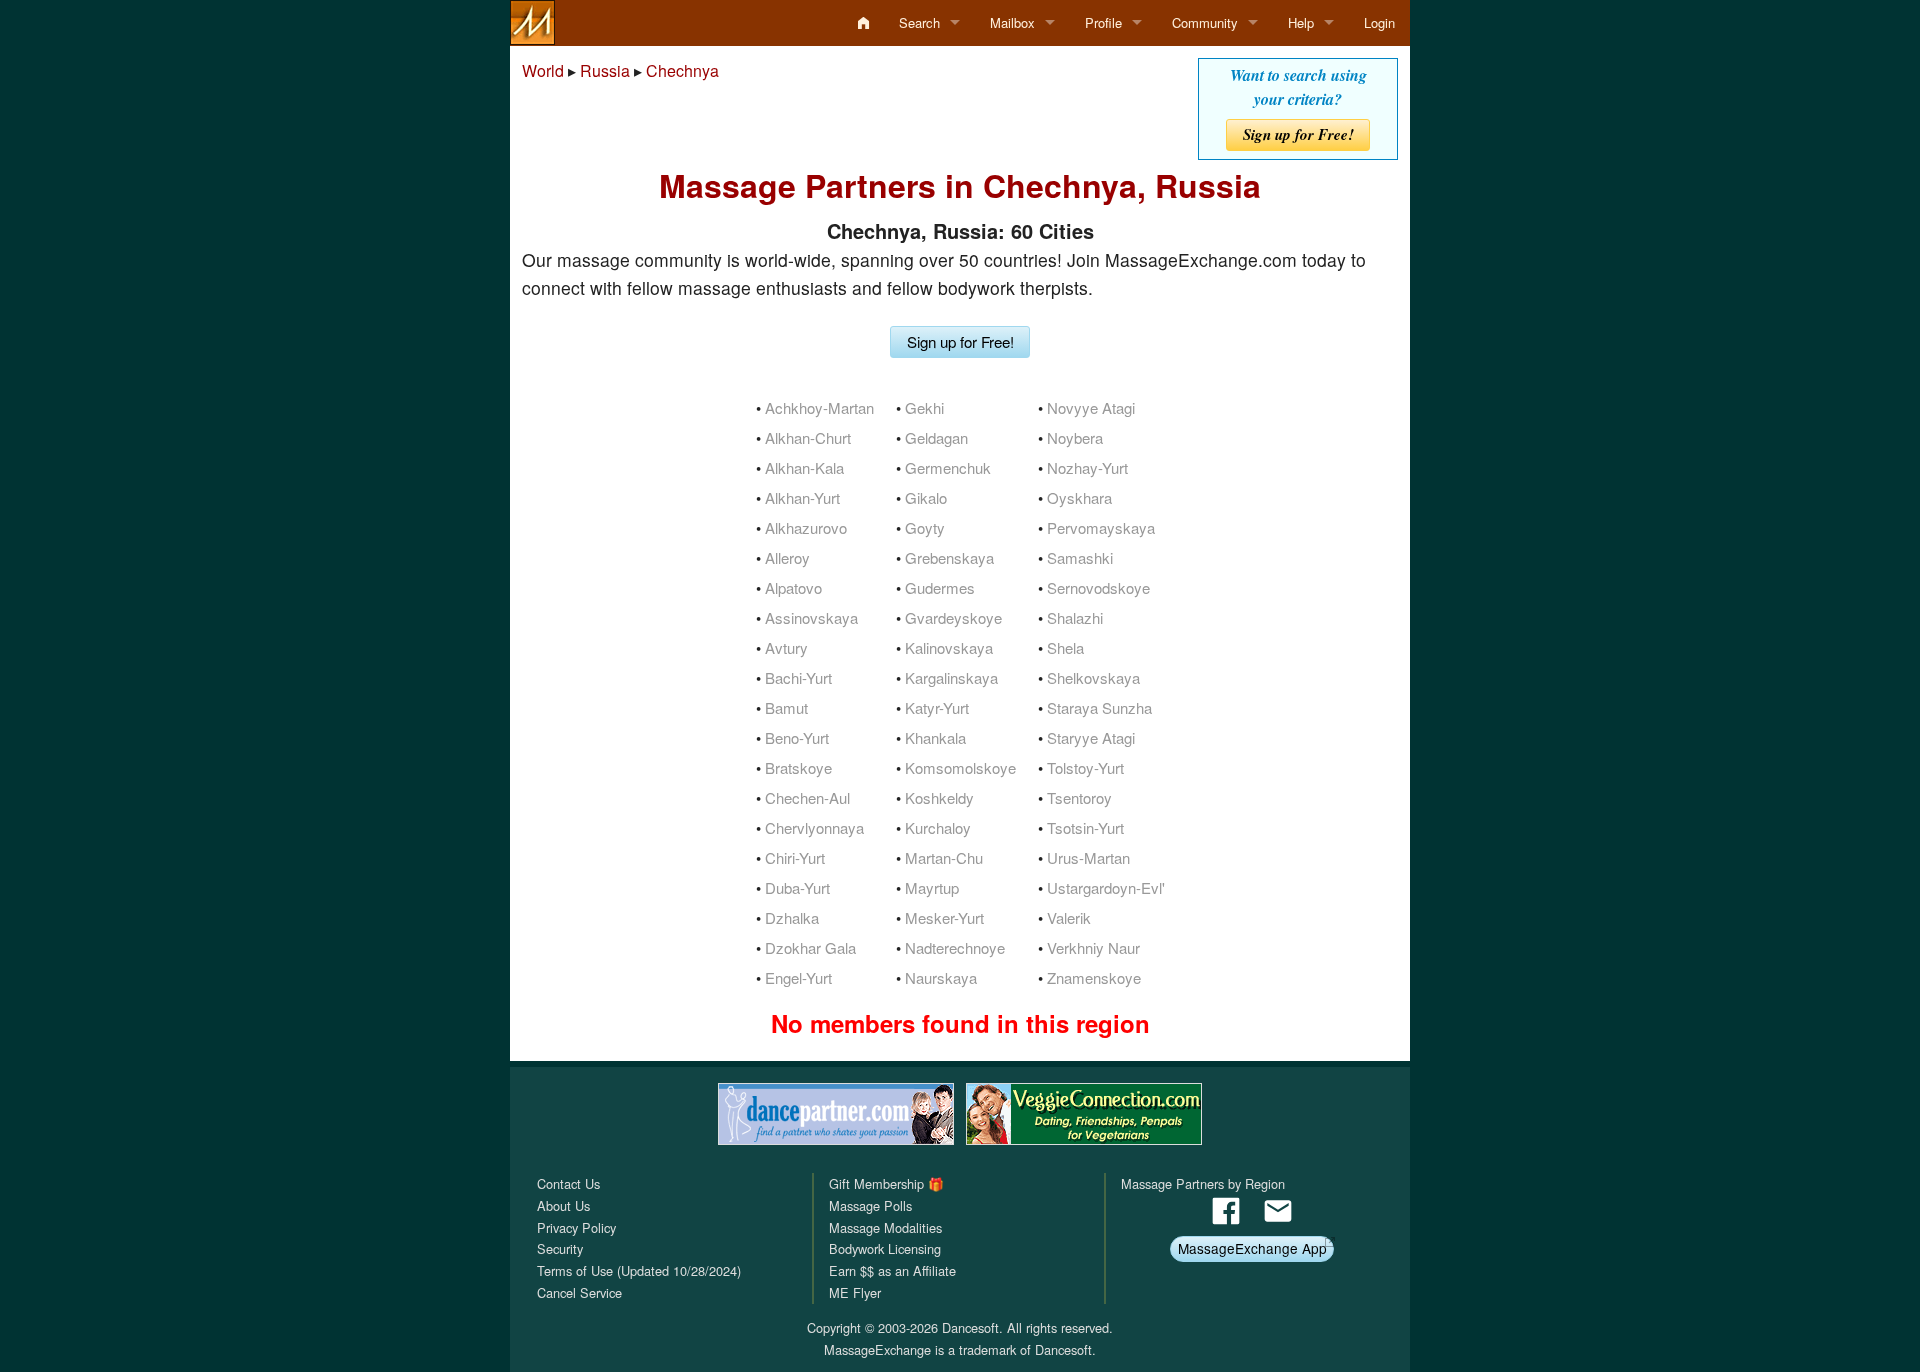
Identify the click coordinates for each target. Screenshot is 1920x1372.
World (543, 70)
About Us (563, 1205)
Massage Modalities (885, 1227)
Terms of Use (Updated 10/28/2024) (639, 1270)
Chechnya (682, 70)
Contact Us (568, 1183)
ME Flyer (855, 1292)
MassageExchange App (1252, 1248)
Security (560, 1248)
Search (919, 22)
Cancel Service (579, 1292)
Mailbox (1012, 22)
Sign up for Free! (1298, 134)
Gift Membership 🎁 (886, 1183)
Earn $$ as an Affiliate (892, 1270)
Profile (1103, 22)
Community (1205, 22)
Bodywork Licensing (885, 1248)
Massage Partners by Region (1203, 1183)
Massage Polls (870, 1205)
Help (1301, 22)
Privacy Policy (576, 1227)
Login (1379, 22)
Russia (605, 70)
